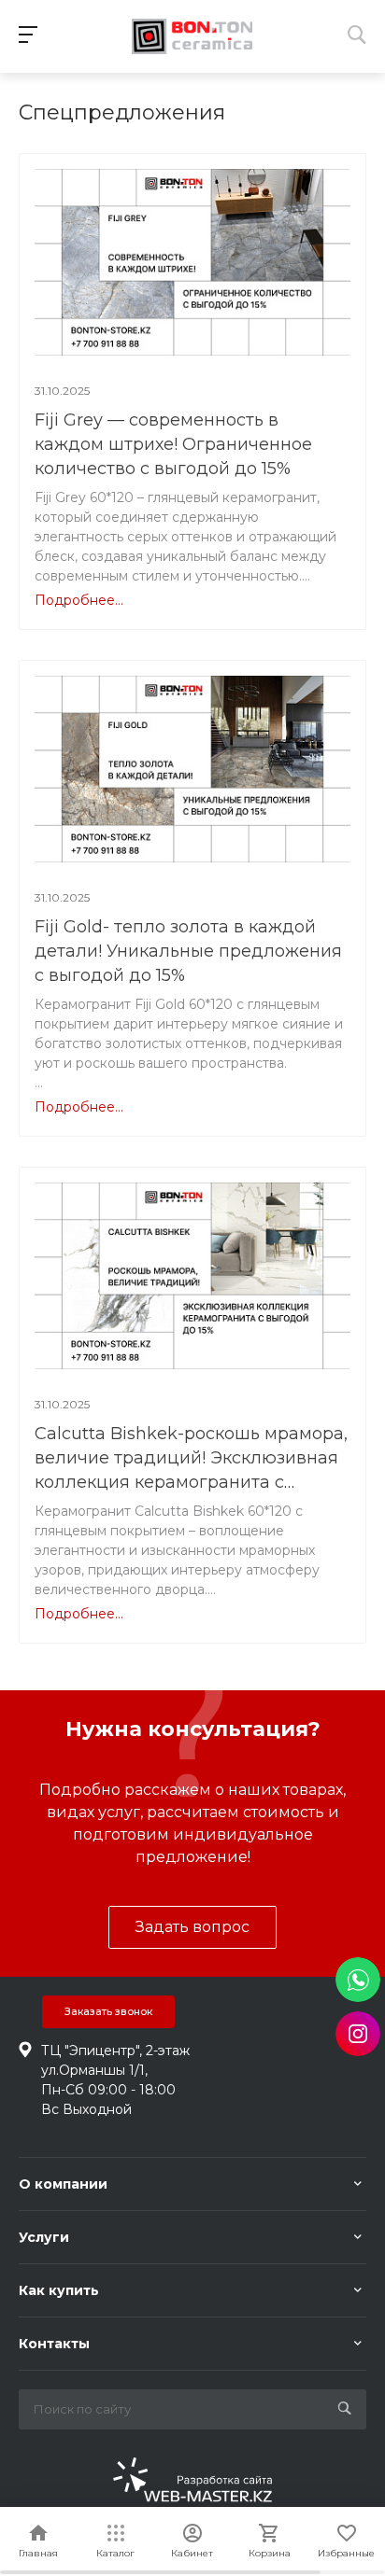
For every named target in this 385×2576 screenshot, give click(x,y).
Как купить (59, 2290)
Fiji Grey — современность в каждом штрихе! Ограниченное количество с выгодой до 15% (173, 444)
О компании (63, 2184)
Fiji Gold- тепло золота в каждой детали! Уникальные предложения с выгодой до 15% (188, 951)
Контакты (54, 2344)
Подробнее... (79, 600)
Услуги (44, 2237)
